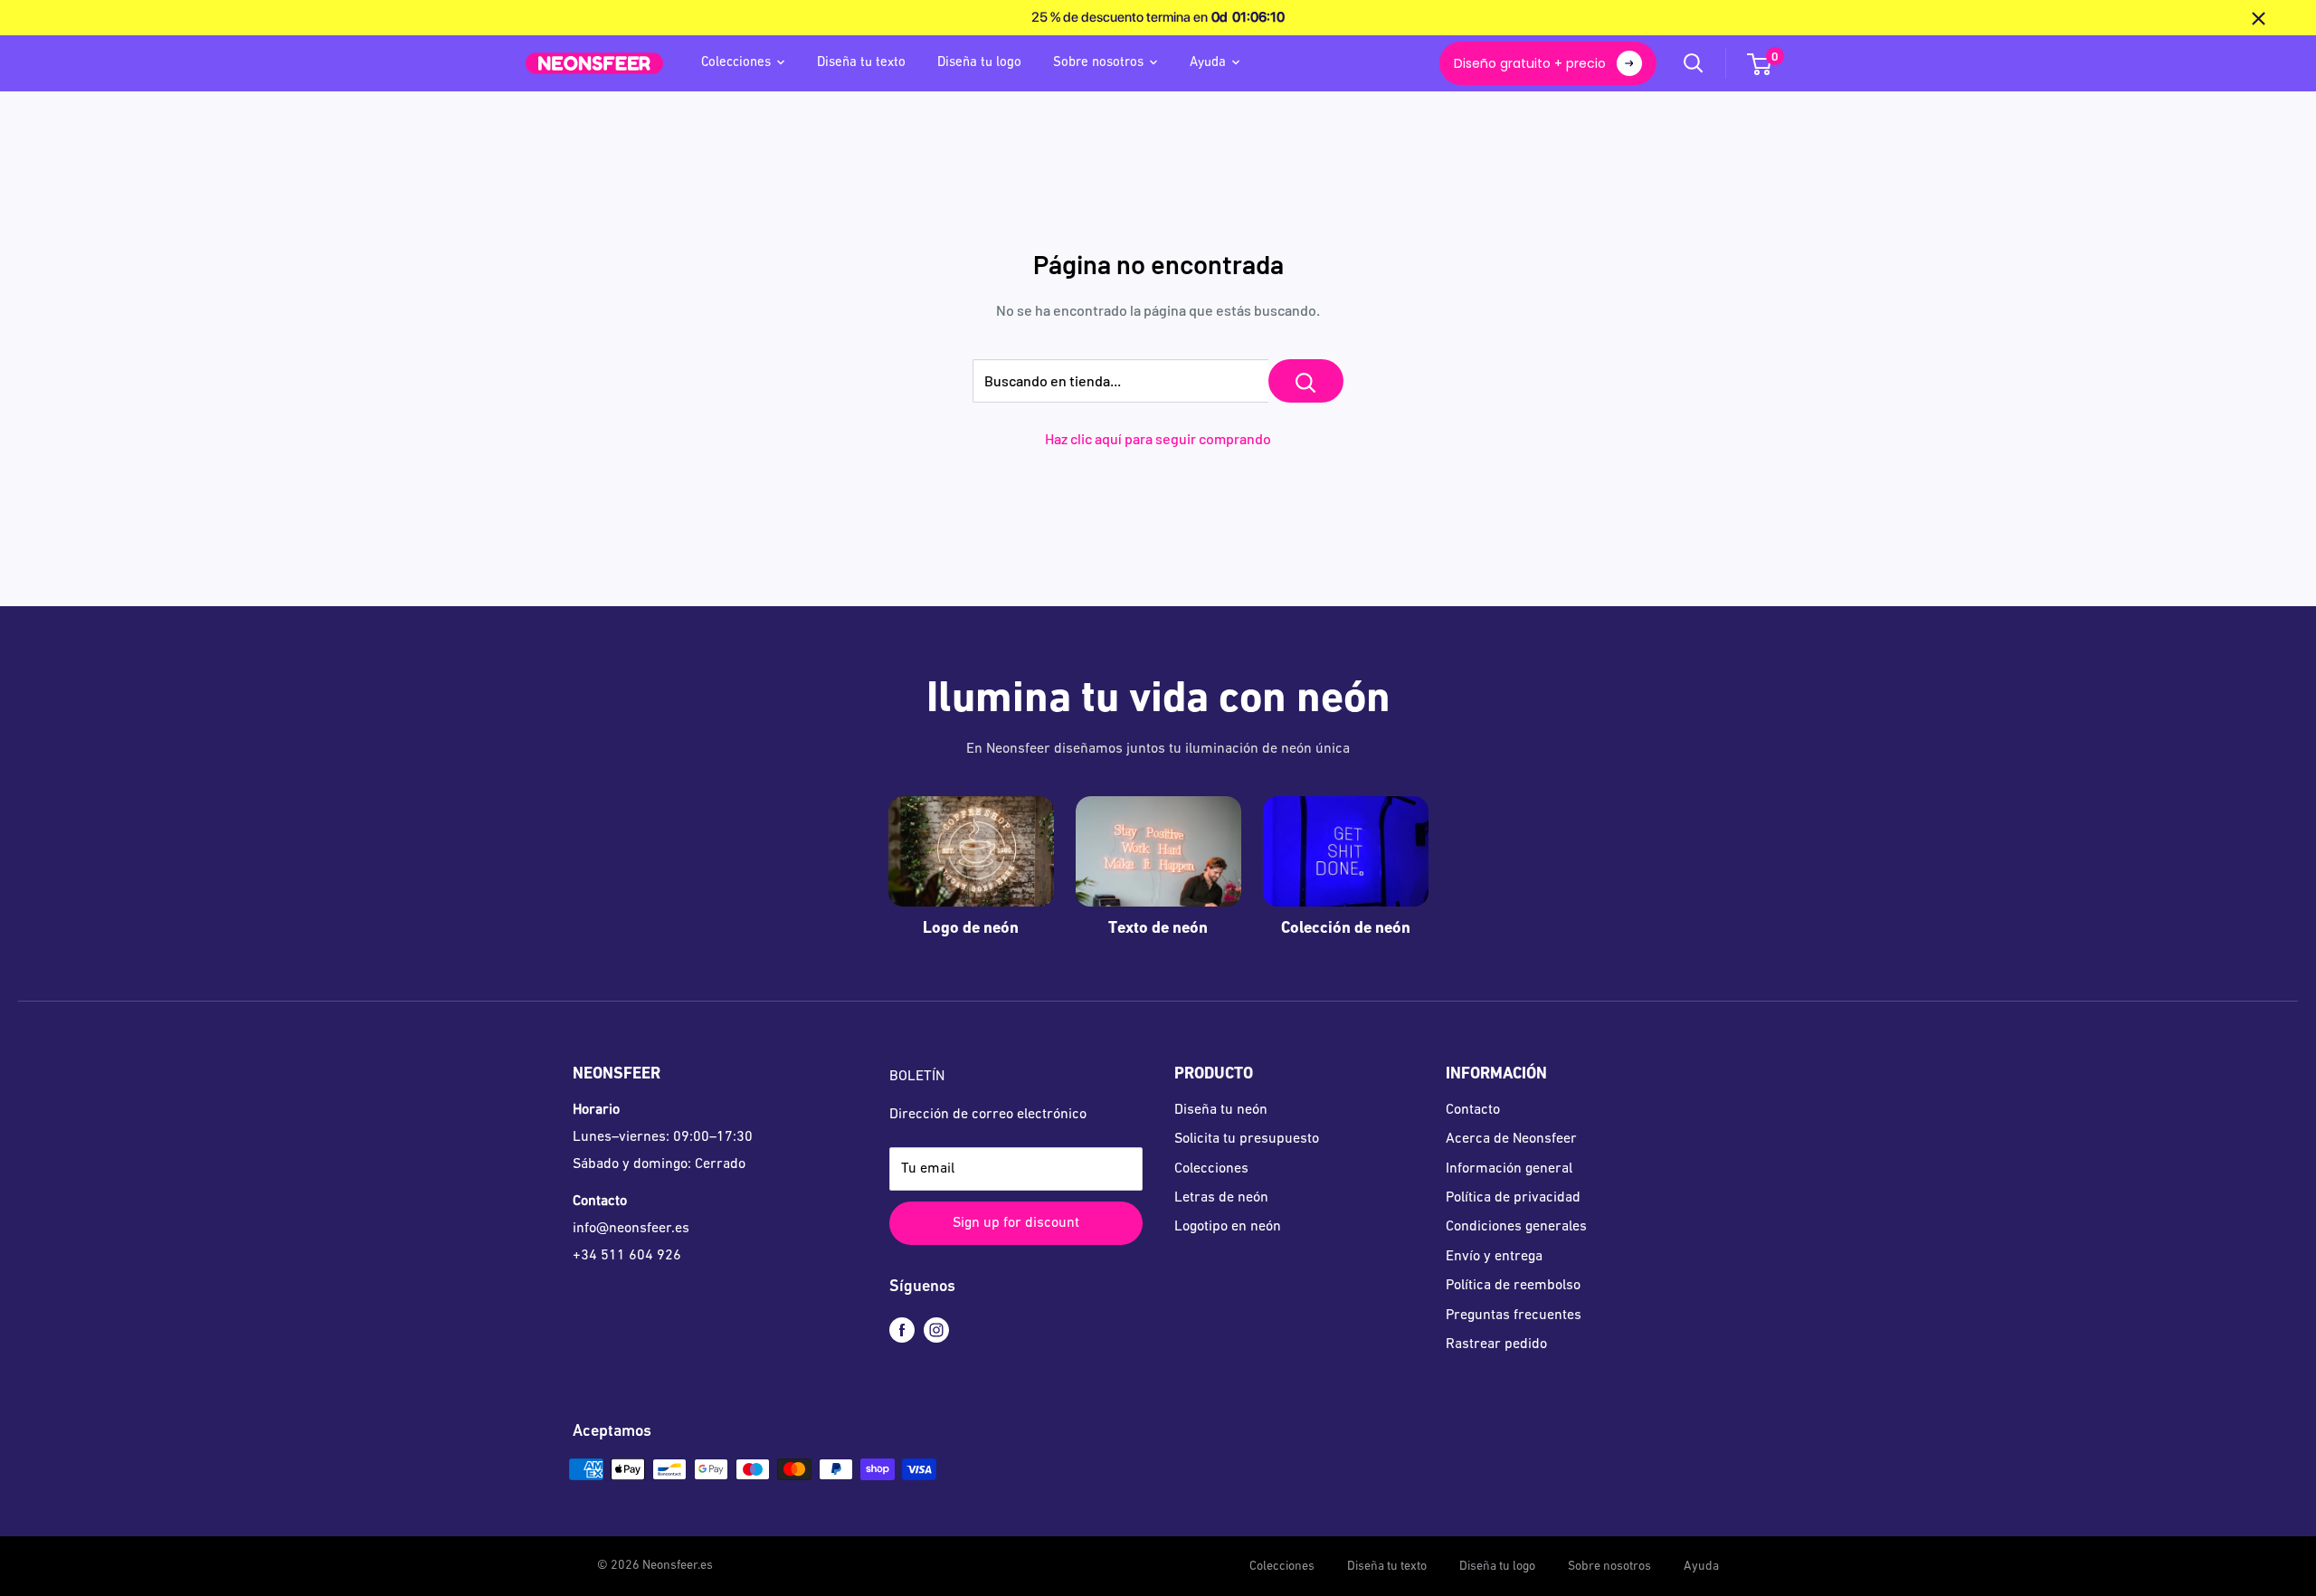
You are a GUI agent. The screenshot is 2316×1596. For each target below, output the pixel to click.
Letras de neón (1221, 1198)
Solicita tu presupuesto (1247, 1139)
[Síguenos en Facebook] (902, 1331)
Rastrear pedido (1496, 1344)
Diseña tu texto (861, 63)
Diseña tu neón (1221, 1110)
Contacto (1473, 1110)
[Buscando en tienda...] (1306, 381)
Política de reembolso (1513, 1286)
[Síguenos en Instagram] (936, 1331)
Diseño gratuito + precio (1530, 63)
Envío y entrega (1494, 1257)
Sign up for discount (1016, 1223)
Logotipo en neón (1228, 1227)
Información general (1509, 1169)
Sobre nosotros (1098, 63)
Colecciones (736, 63)
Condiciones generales (1516, 1227)
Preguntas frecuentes (1514, 1316)
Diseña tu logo (979, 63)
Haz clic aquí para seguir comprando (1158, 438)
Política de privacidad (1513, 1198)
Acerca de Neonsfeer (1511, 1139)
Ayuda (1208, 63)
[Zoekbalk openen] (1694, 63)
